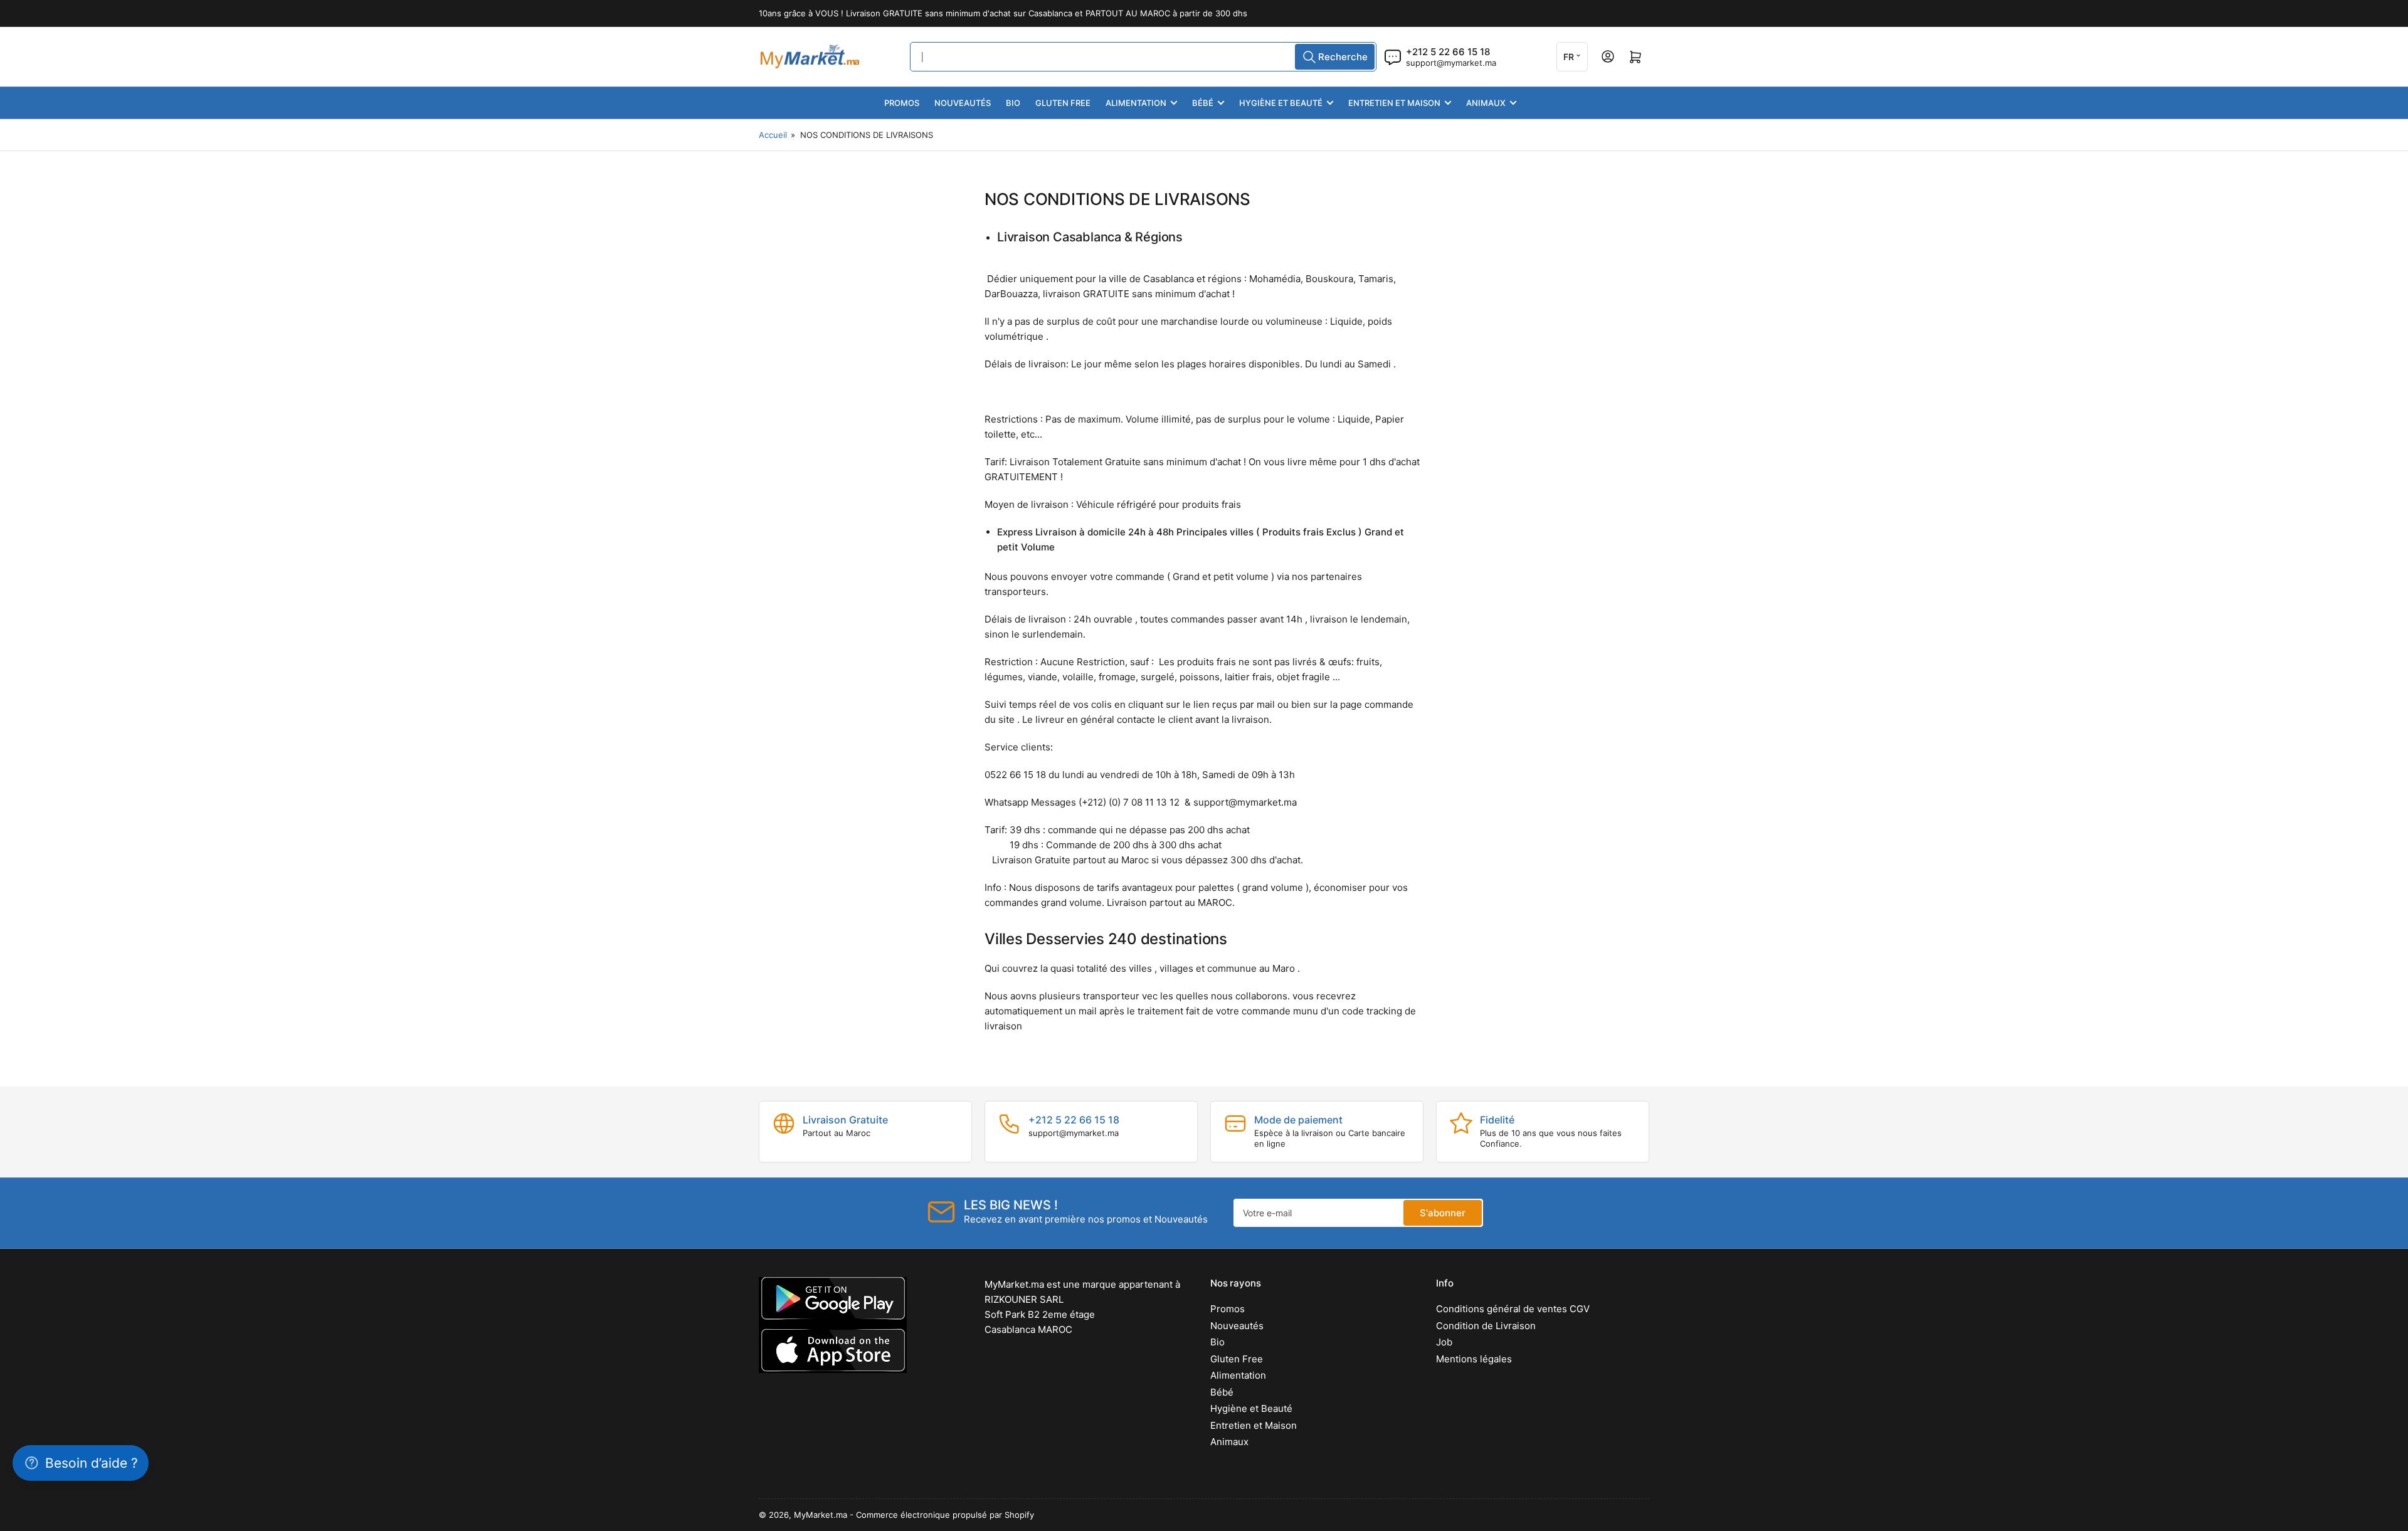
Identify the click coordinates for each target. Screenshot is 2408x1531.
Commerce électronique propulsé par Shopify (945, 1515)
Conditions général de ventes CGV (1513, 1309)
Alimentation (1136, 103)
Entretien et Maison (1394, 103)
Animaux (1486, 103)
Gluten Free (1063, 103)
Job (1444, 1342)
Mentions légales (1474, 1359)
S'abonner (1443, 1213)
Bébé (1203, 103)
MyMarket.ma (821, 1515)
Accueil (773, 135)
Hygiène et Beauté (1281, 103)
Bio (1013, 103)
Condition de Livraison (1486, 1326)
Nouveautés (963, 103)
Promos (902, 103)
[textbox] (1204, 639)
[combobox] (1143, 57)
